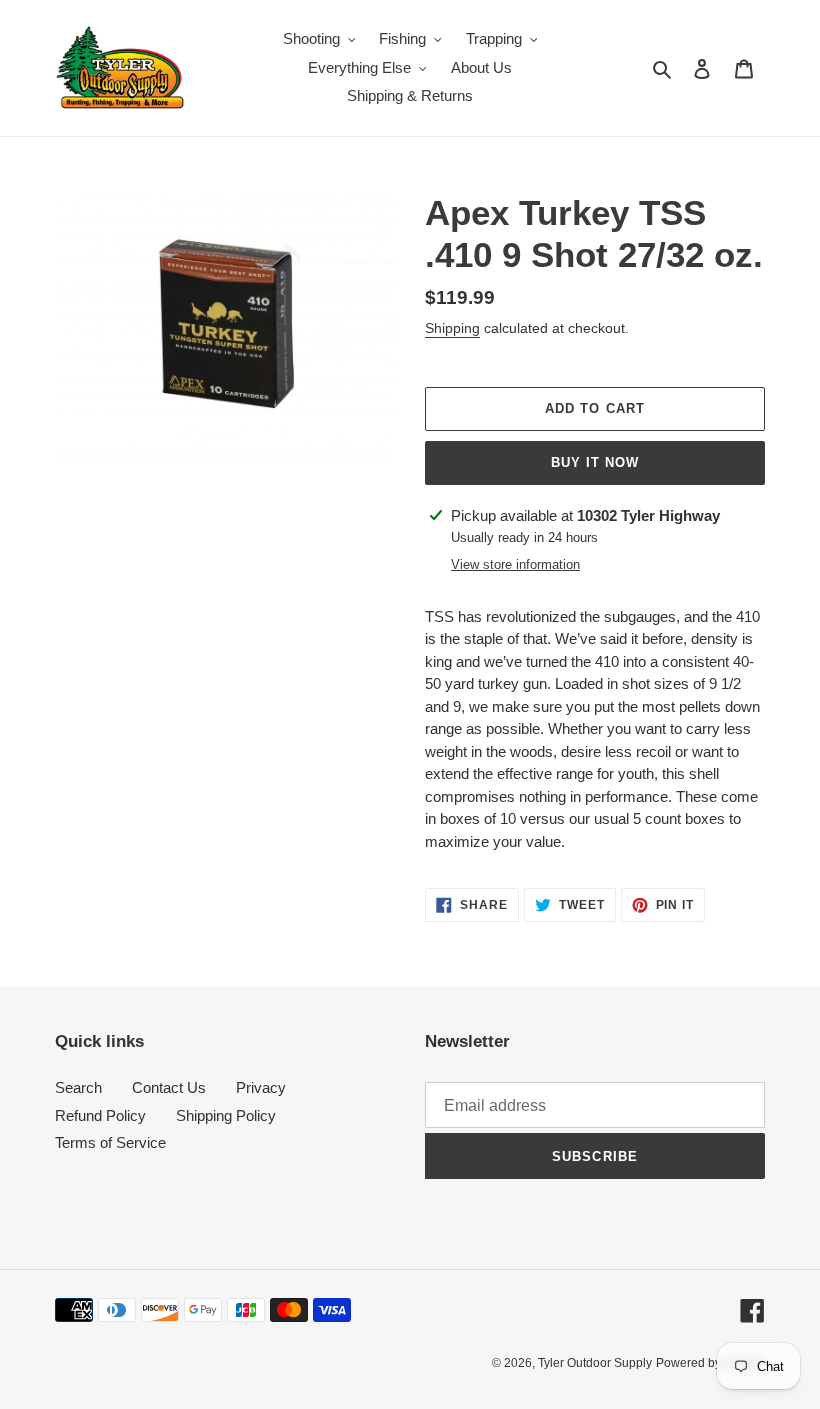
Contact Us (169, 1087)
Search (78, 1087)
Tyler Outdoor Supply (595, 1363)
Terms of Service (110, 1142)
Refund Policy (100, 1115)
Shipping (452, 328)
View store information (515, 564)
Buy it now (595, 462)
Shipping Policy (226, 1115)
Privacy (261, 1087)
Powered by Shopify (710, 1363)
